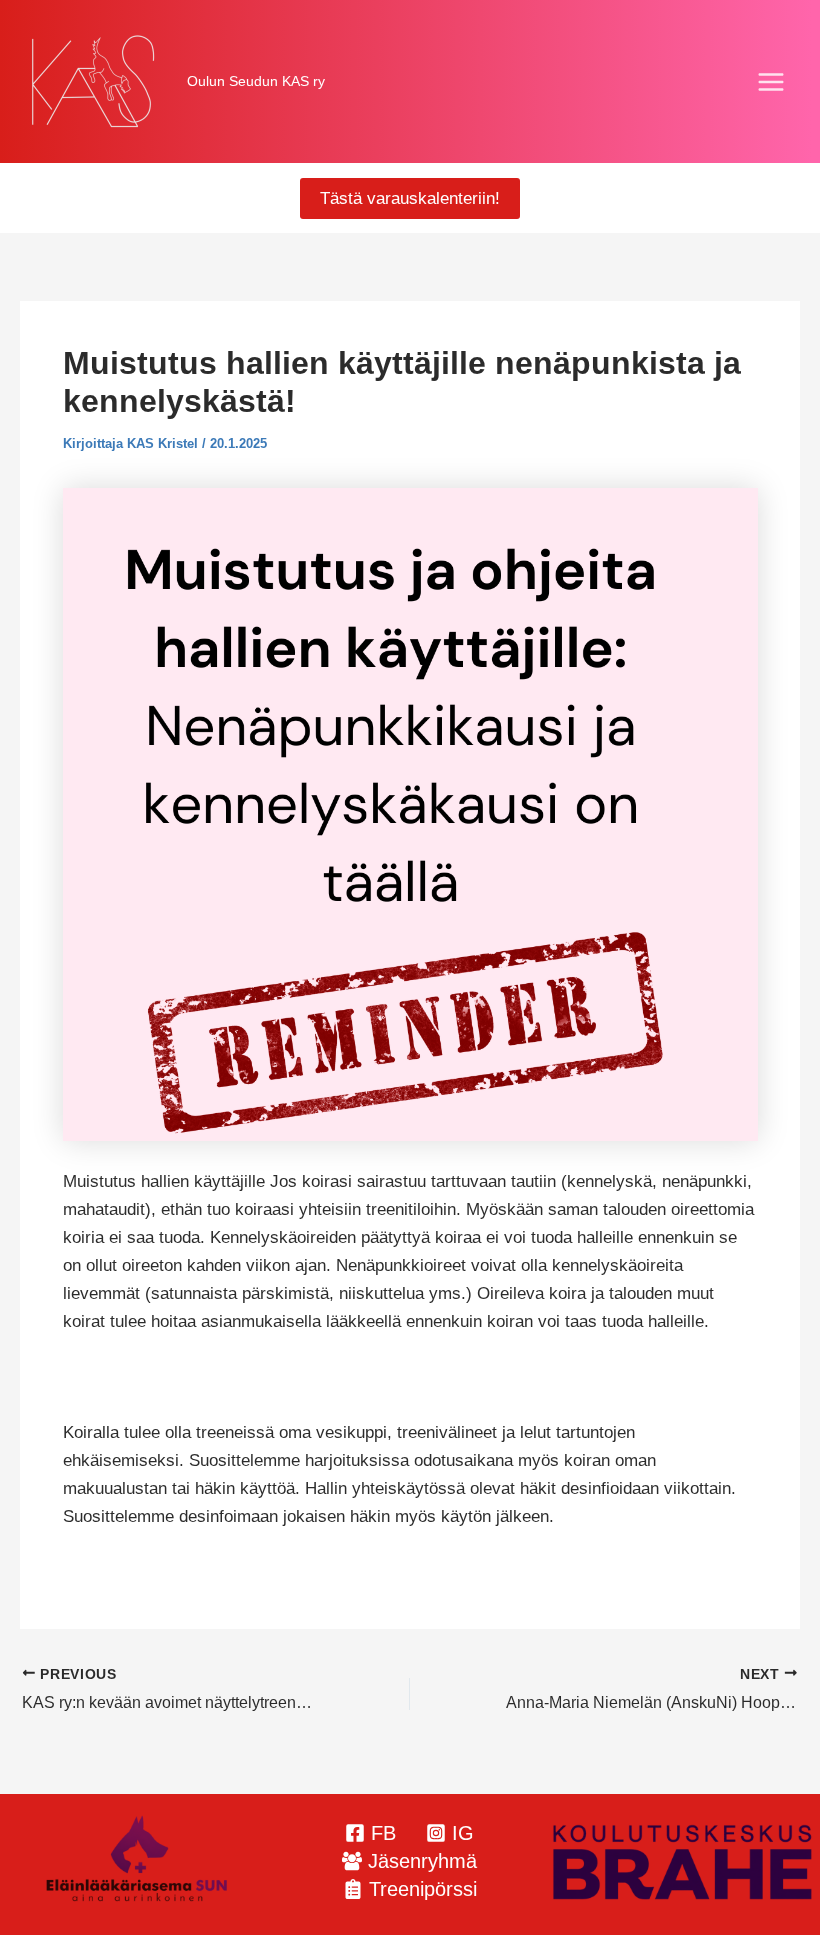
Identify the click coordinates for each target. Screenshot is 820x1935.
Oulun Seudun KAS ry (256, 81)
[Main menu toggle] (772, 82)
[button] (410, 198)
